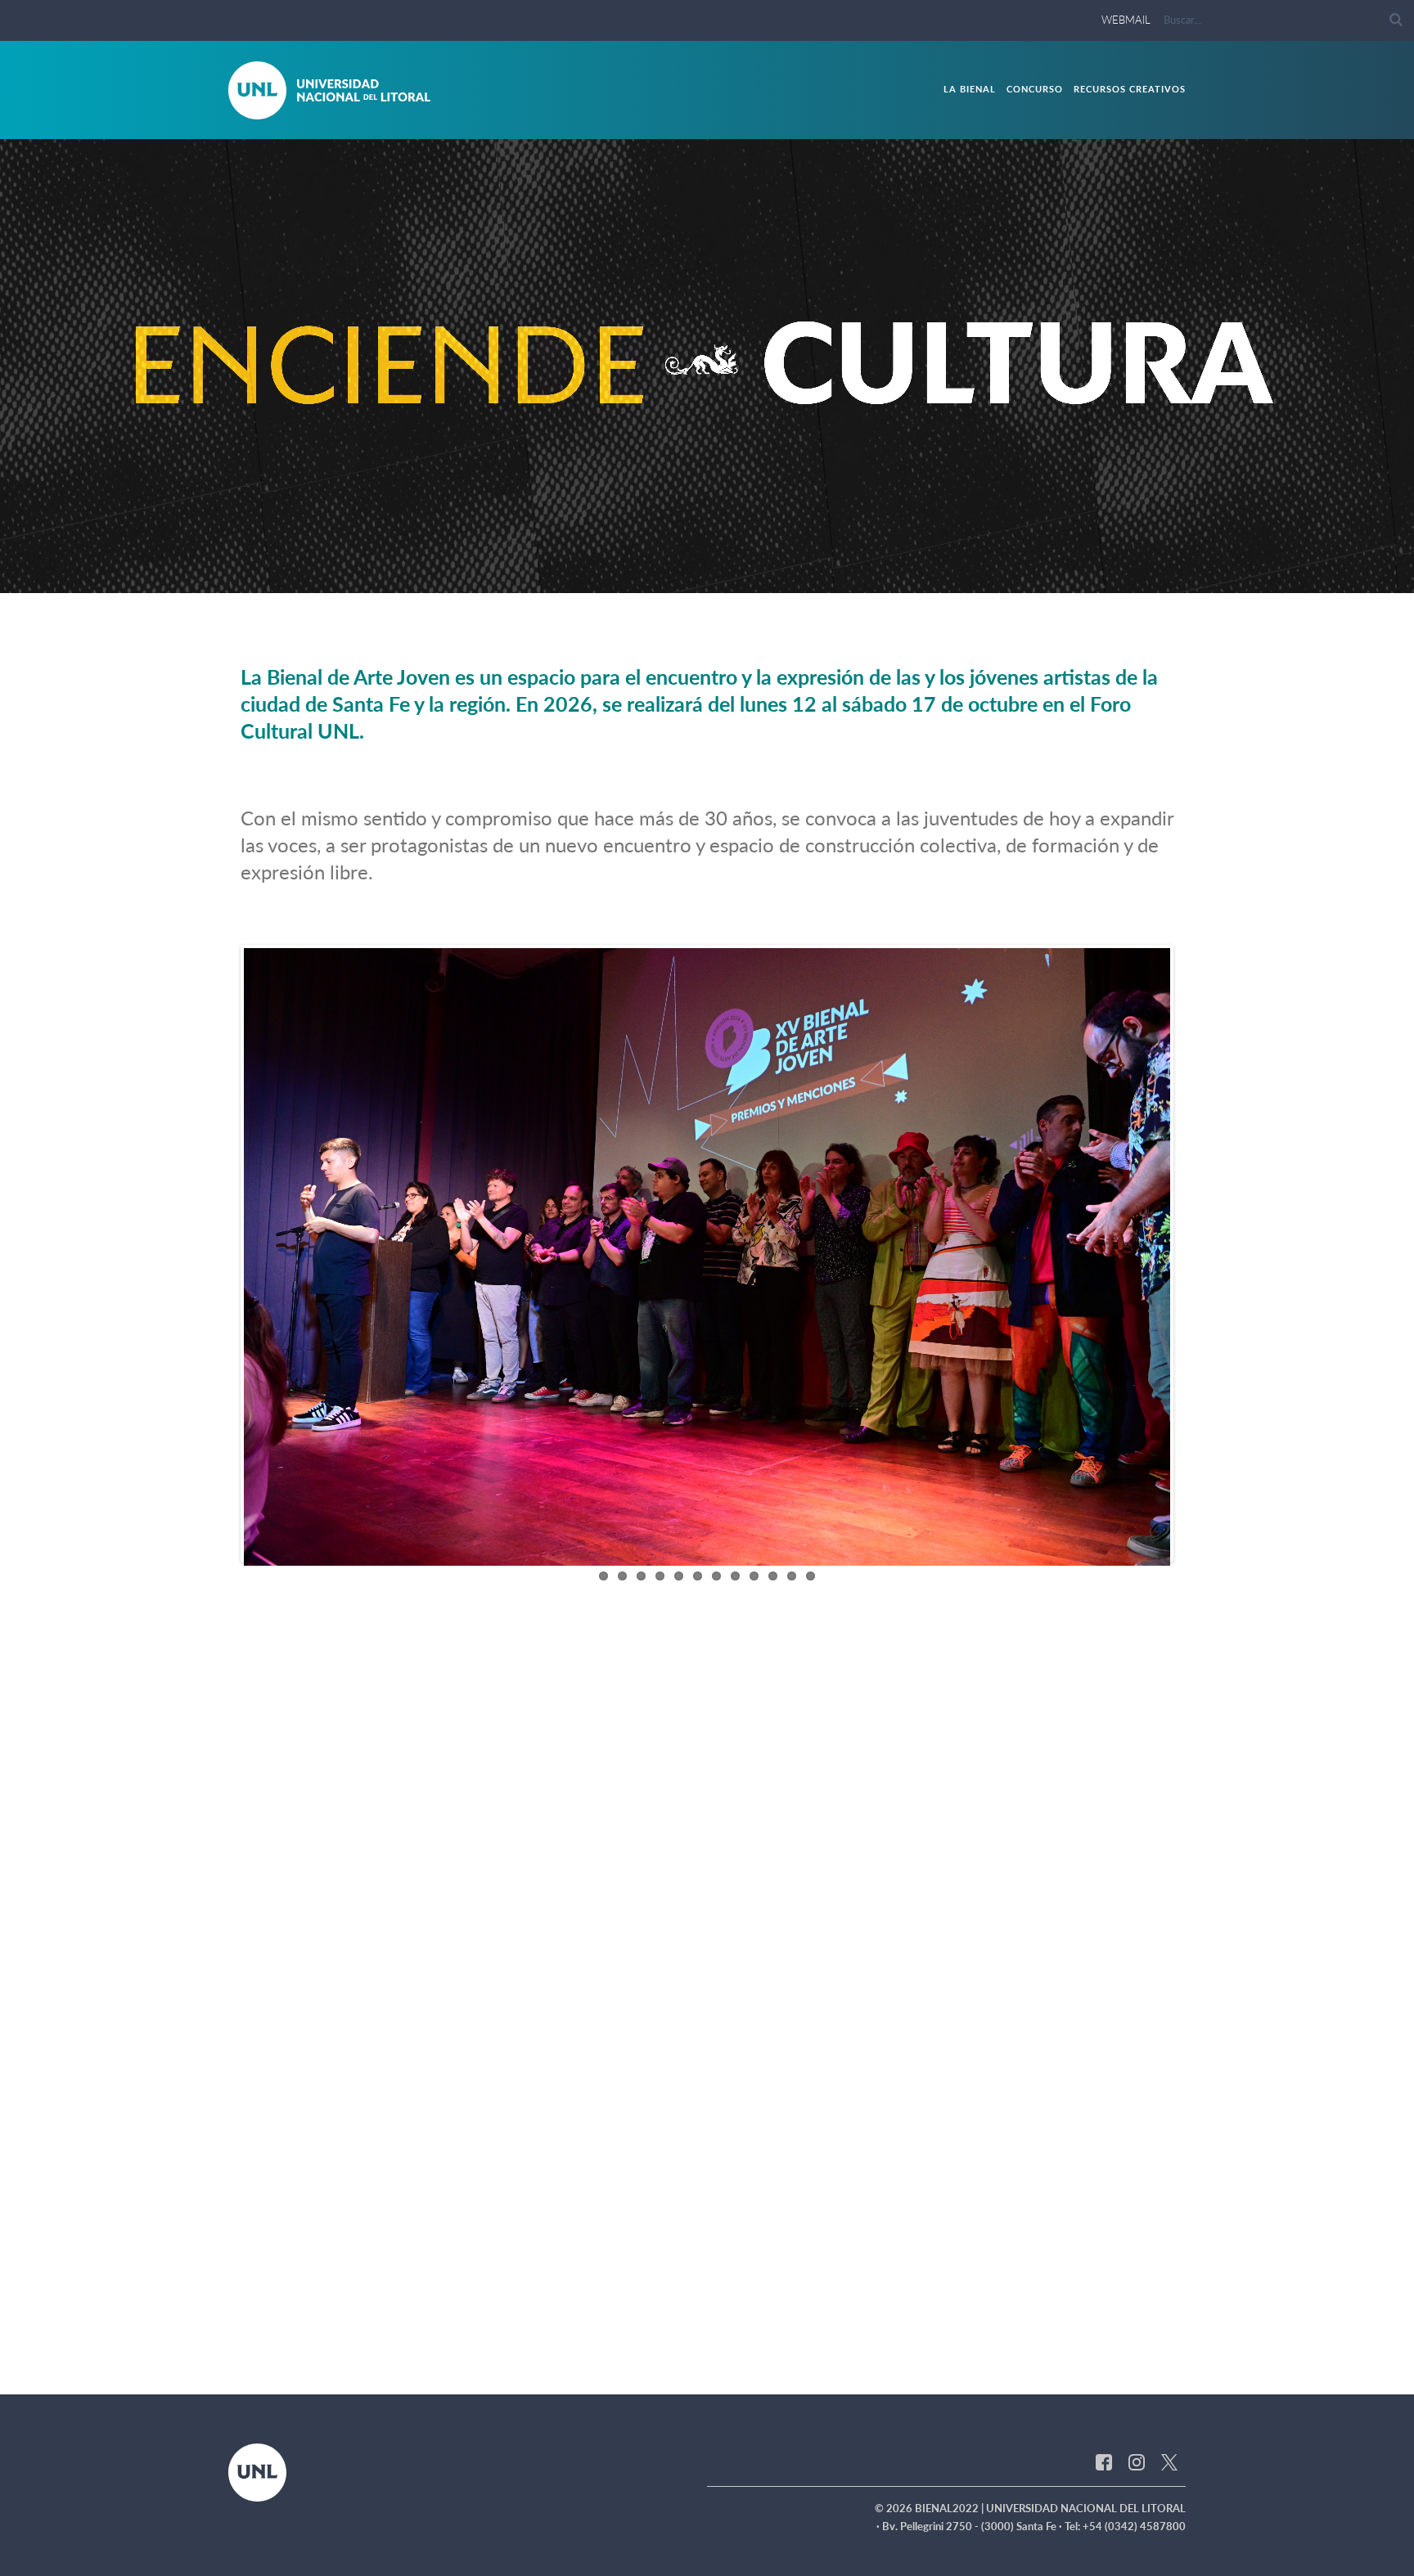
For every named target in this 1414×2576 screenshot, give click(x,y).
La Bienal (970, 89)
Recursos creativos (1130, 89)
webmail (1126, 20)
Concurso (1035, 89)
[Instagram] (1137, 1750)
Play (71, 571)
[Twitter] (1169, 1750)
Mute (980, 571)
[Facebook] (1104, 1750)
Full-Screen (1327, 571)
